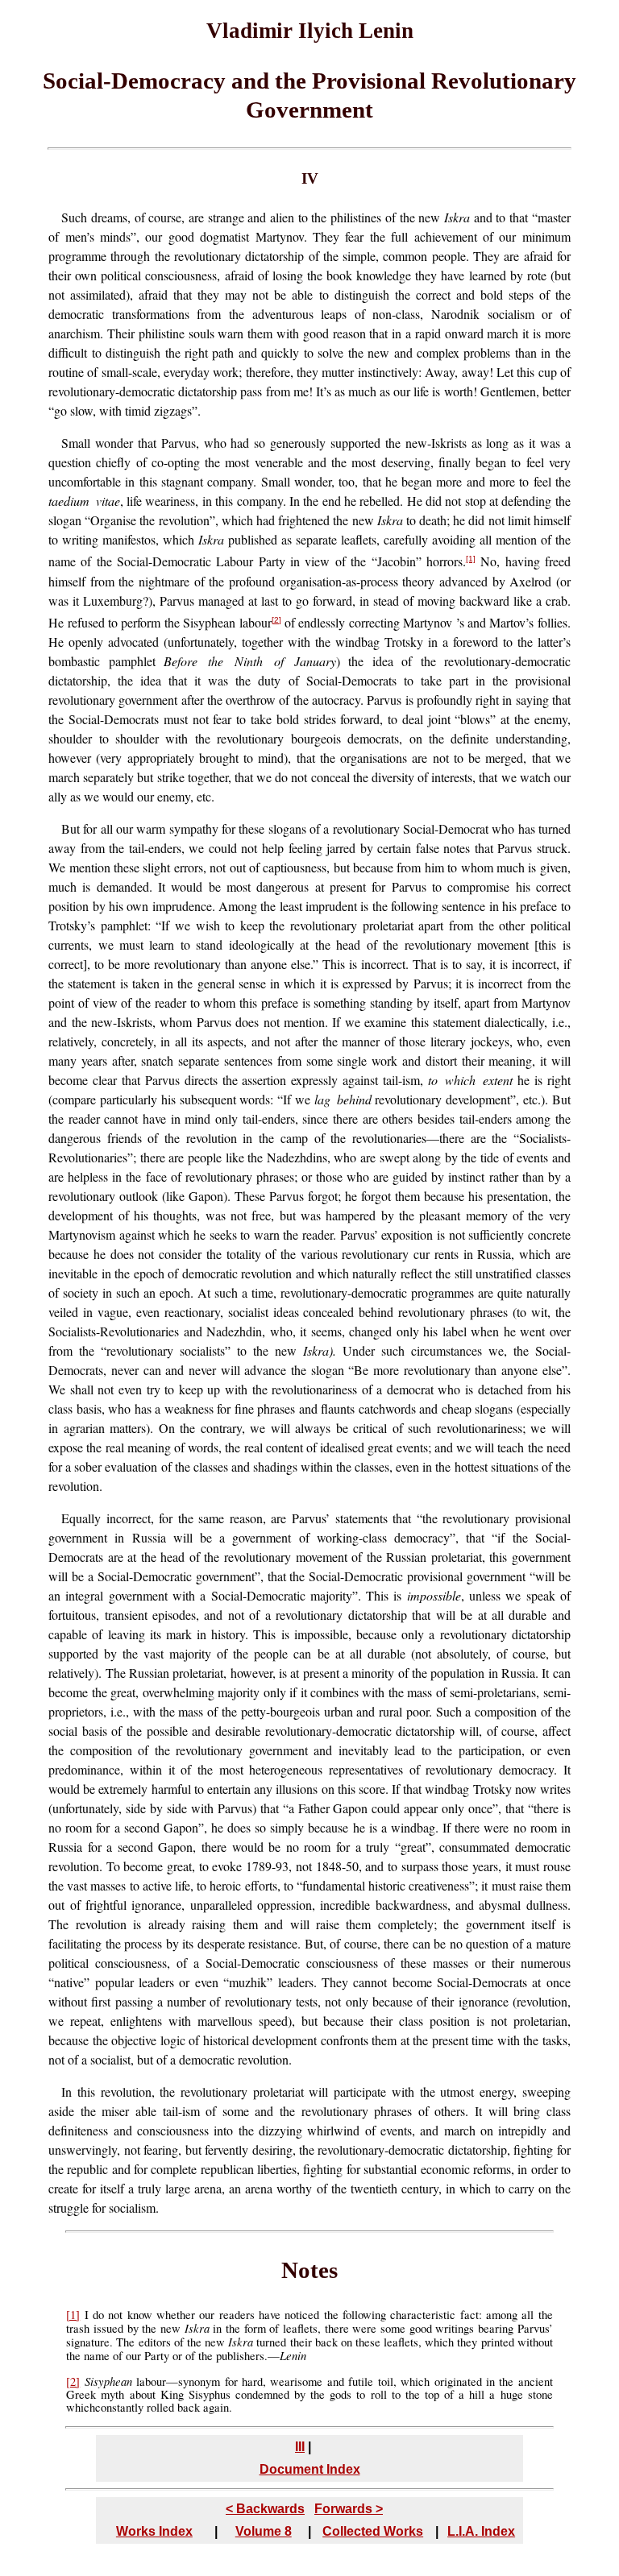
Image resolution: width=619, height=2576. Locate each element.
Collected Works (373, 2531)
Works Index (154, 2531)
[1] (471, 559)
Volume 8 (264, 2531)
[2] (276, 620)
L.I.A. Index (481, 2531)
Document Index (310, 2469)
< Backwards (265, 2509)
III (300, 2447)
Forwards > (349, 2509)
